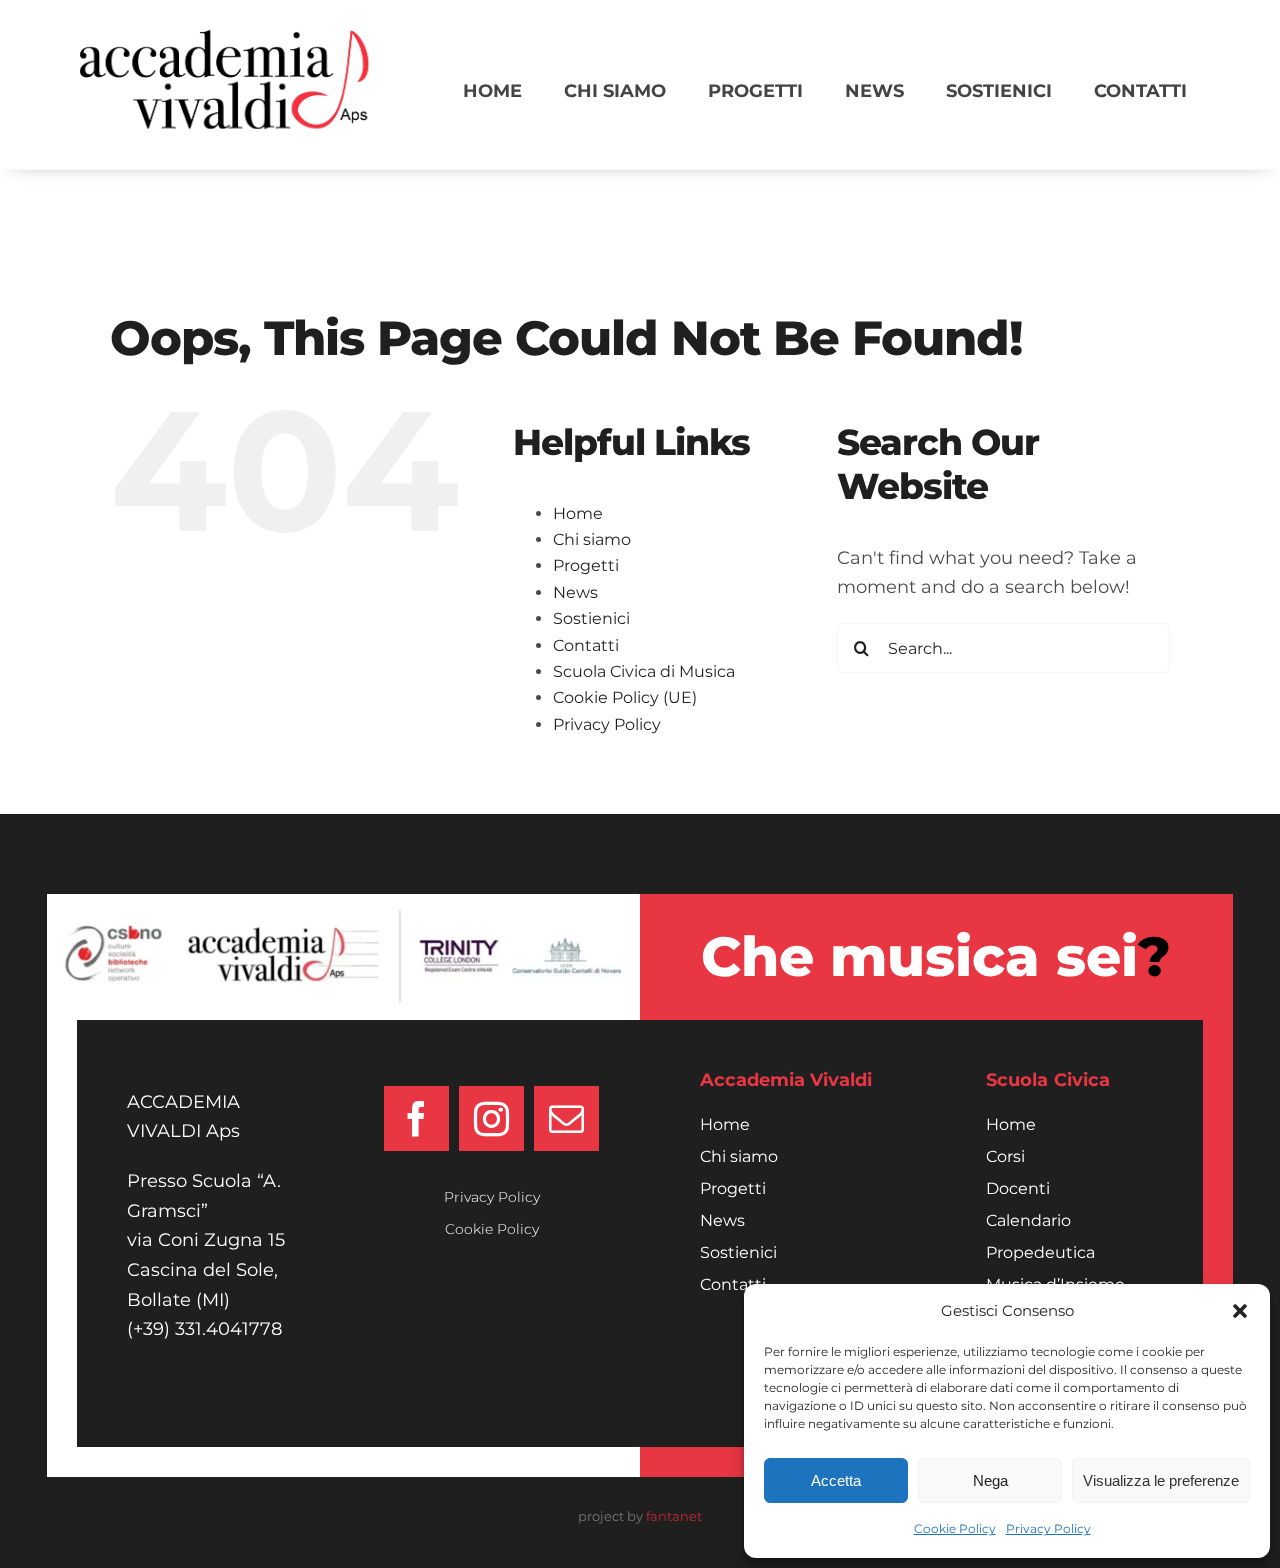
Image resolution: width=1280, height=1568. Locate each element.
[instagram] (491, 1118)
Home (578, 513)
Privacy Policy (1048, 1528)
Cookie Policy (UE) (625, 697)
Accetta (836, 1480)
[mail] (566, 1118)
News (575, 592)
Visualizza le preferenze (1161, 1480)
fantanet (674, 1516)
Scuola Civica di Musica (644, 671)
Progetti (586, 565)
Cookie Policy (955, 1528)
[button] (1240, 1311)
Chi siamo (592, 539)
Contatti (586, 645)
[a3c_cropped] (230, 39)
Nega (990, 1480)
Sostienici (591, 618)
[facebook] (416, 1118)
